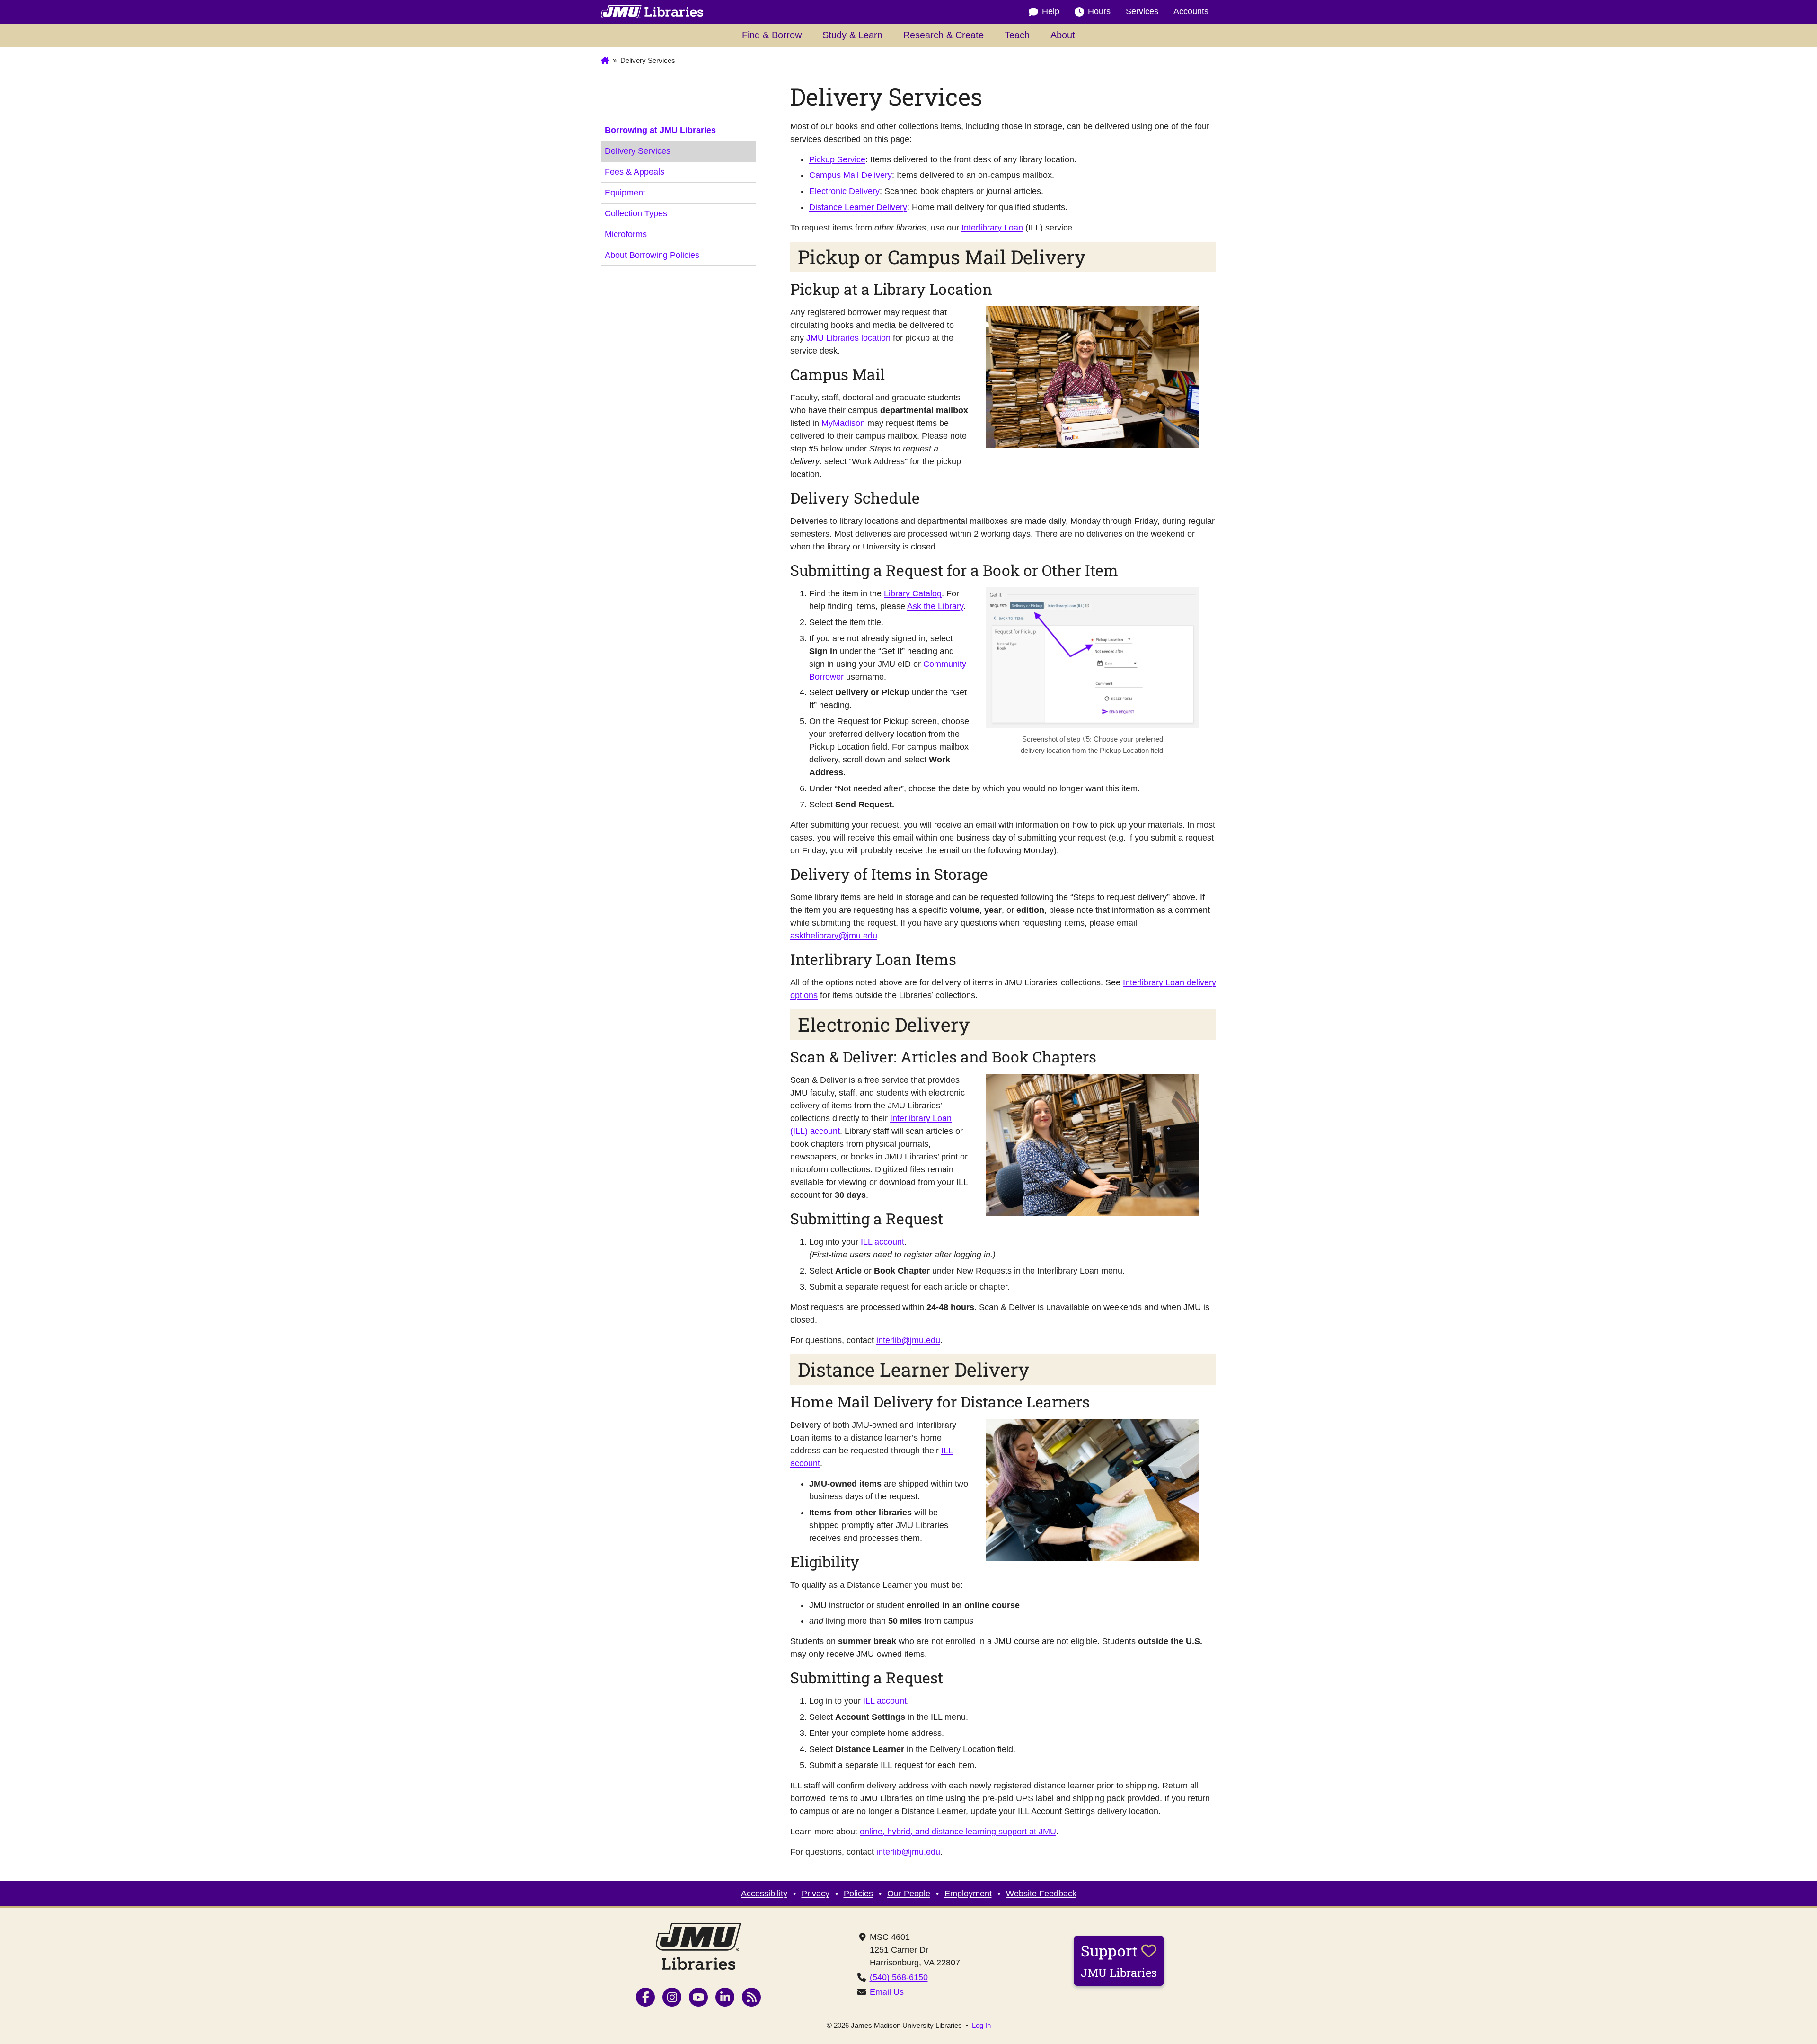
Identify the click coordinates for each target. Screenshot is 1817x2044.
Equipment (625, 193)
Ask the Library (935, 606)
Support (1119, 1960)
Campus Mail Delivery (851, 175)
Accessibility (764, 1894)
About (1063, 35)
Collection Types (636, 213)
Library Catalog (913, 593)
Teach (1017, 35)
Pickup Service (837, 159)
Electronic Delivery (844, 191)
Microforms (626, 234)
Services (1142, 11)
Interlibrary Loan (992, 228)
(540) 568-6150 (899, 1977)
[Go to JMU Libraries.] (605, 61)
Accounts (1191, 11)
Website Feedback (1041, 1894)
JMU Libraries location (848, 338)
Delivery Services (638, 151)
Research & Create (944, 35)
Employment (968, 1894)
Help (1051, 11)
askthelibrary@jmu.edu (834, 936)
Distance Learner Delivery (858, 207)
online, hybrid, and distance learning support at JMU (958, 1832)
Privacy (816, 1894)
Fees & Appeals (635, 172)
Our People (909, 1894)
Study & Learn (852, 35)
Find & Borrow (772, 35)
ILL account (882, 1242)
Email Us (887, 1992)
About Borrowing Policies (652, 255)
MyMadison (843, 423)
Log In (981, 2025)
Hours (1099, 11)
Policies (858, 1894)
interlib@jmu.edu (908, 1340)
